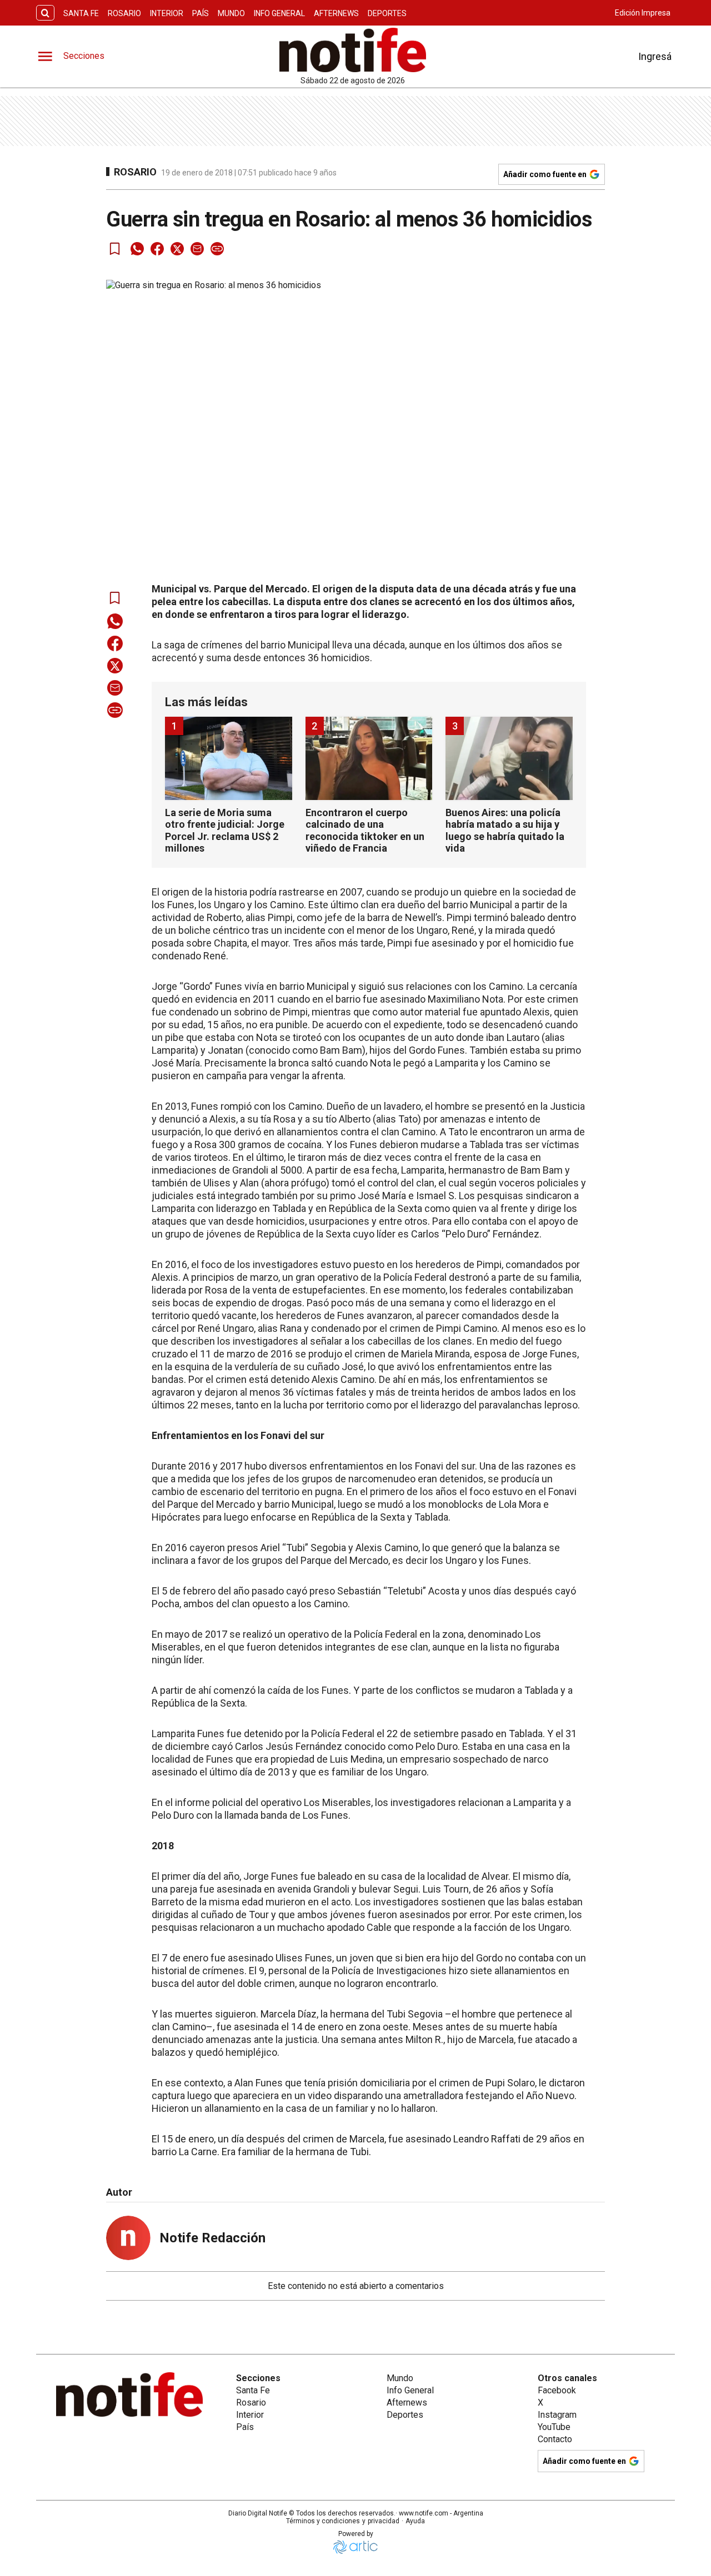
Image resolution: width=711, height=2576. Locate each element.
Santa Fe (81, 13)
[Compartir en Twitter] (177, 249)
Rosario (124, 13)
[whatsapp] (137, 249)
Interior (167, 13)
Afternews (336, 13)
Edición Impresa (643, 13)
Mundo (231, 13)
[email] (197, 249)
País (201, 13)
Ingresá (655, 56)
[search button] (45, 13)
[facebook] (157, 249)
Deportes (387, 13)
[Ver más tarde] (115, 249)
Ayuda (415, 2521)
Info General (279, 13)
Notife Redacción (212, 2238)
